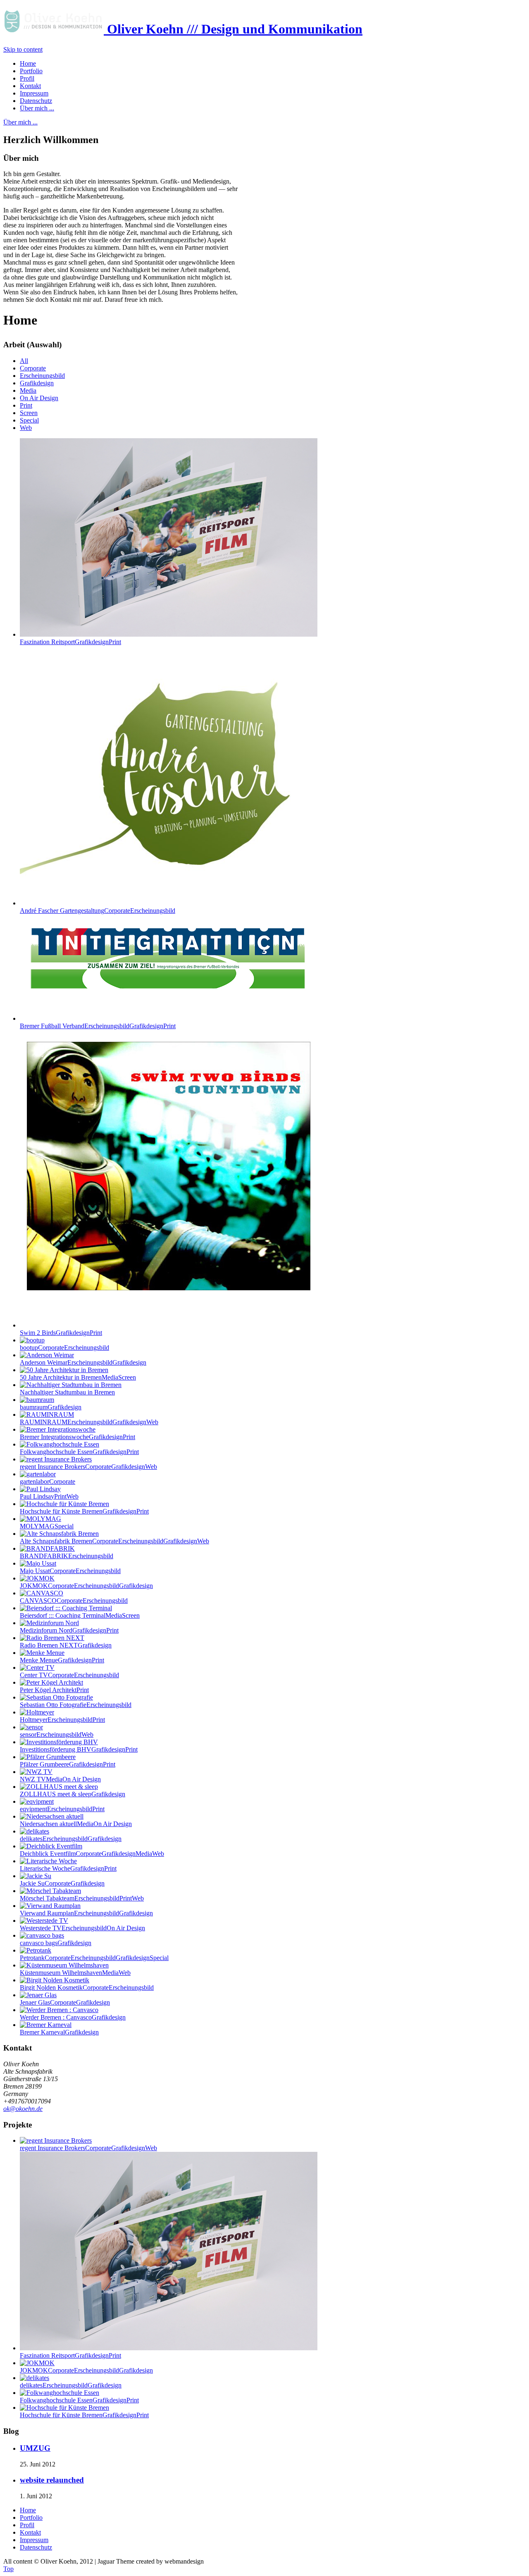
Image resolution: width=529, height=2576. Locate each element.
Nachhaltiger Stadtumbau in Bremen (67, 1392)
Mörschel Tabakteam (82, 1898)
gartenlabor (48, 1481)
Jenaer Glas (65, 2002)
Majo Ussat (70, 1571)
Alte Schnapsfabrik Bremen (114, 1541)
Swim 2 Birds (61, 1333)
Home (28, 2510)
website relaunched (52, 2480)
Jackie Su (62, 1883)
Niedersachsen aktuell (76, 1824)
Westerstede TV (82, 1928)
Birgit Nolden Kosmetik (87, 1988)
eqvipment (62, 1809)
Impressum (34, 2540)
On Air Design (39, 398)
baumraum (51, 1407)
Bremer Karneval (59, 2032)
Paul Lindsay (49, 1496)
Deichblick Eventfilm (92, 1854)
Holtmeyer (62, 1720)
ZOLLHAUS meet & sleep (73, 1794)
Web (26, 428)
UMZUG (35, 2448)
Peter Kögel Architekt (54, 1690)
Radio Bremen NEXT (66, 1645)
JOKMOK (86, 1586)
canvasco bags (56, 1943)
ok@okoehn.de (23, 2109)
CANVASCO (74, 1601)
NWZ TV (60, 1779)
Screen (29, 413)
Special (29, 420)
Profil (27, 2525)
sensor (57, 1734)
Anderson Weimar (83, 1362)
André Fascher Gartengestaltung (98, 911)
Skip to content (23, 49)
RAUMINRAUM (89, 1422)
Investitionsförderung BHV (79, 1749)
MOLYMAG (47, 1526)
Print (26, 405)
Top (8, 2569)
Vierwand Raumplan (86, 1913)
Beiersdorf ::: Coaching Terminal (80, 1615)
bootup (64, 1348)
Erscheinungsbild (42, 376)
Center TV (69, 1675)
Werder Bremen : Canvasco (73, 2017)
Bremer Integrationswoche (77, 1437)
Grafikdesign (37, 383)
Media (28, 390)
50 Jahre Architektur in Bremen (78, 1377)
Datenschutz (36, 2547)
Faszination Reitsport (70, 642)
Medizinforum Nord (69, 1630)
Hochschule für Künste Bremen (84, 1511)
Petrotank (94, 1958)
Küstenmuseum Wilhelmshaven (75, 1973)
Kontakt (30, 2532)
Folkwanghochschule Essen (79, 1452)
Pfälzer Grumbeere (68, 1764)
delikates (71, 1839)
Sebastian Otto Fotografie (76, 1705)
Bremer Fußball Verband (98, 1026)
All (24, 361)
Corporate (33, 368)
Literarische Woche (68, 1868)
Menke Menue (62, 1660)
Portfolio (31, 2518)
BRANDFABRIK (67, 1556)
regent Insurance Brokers (88, 1467)
